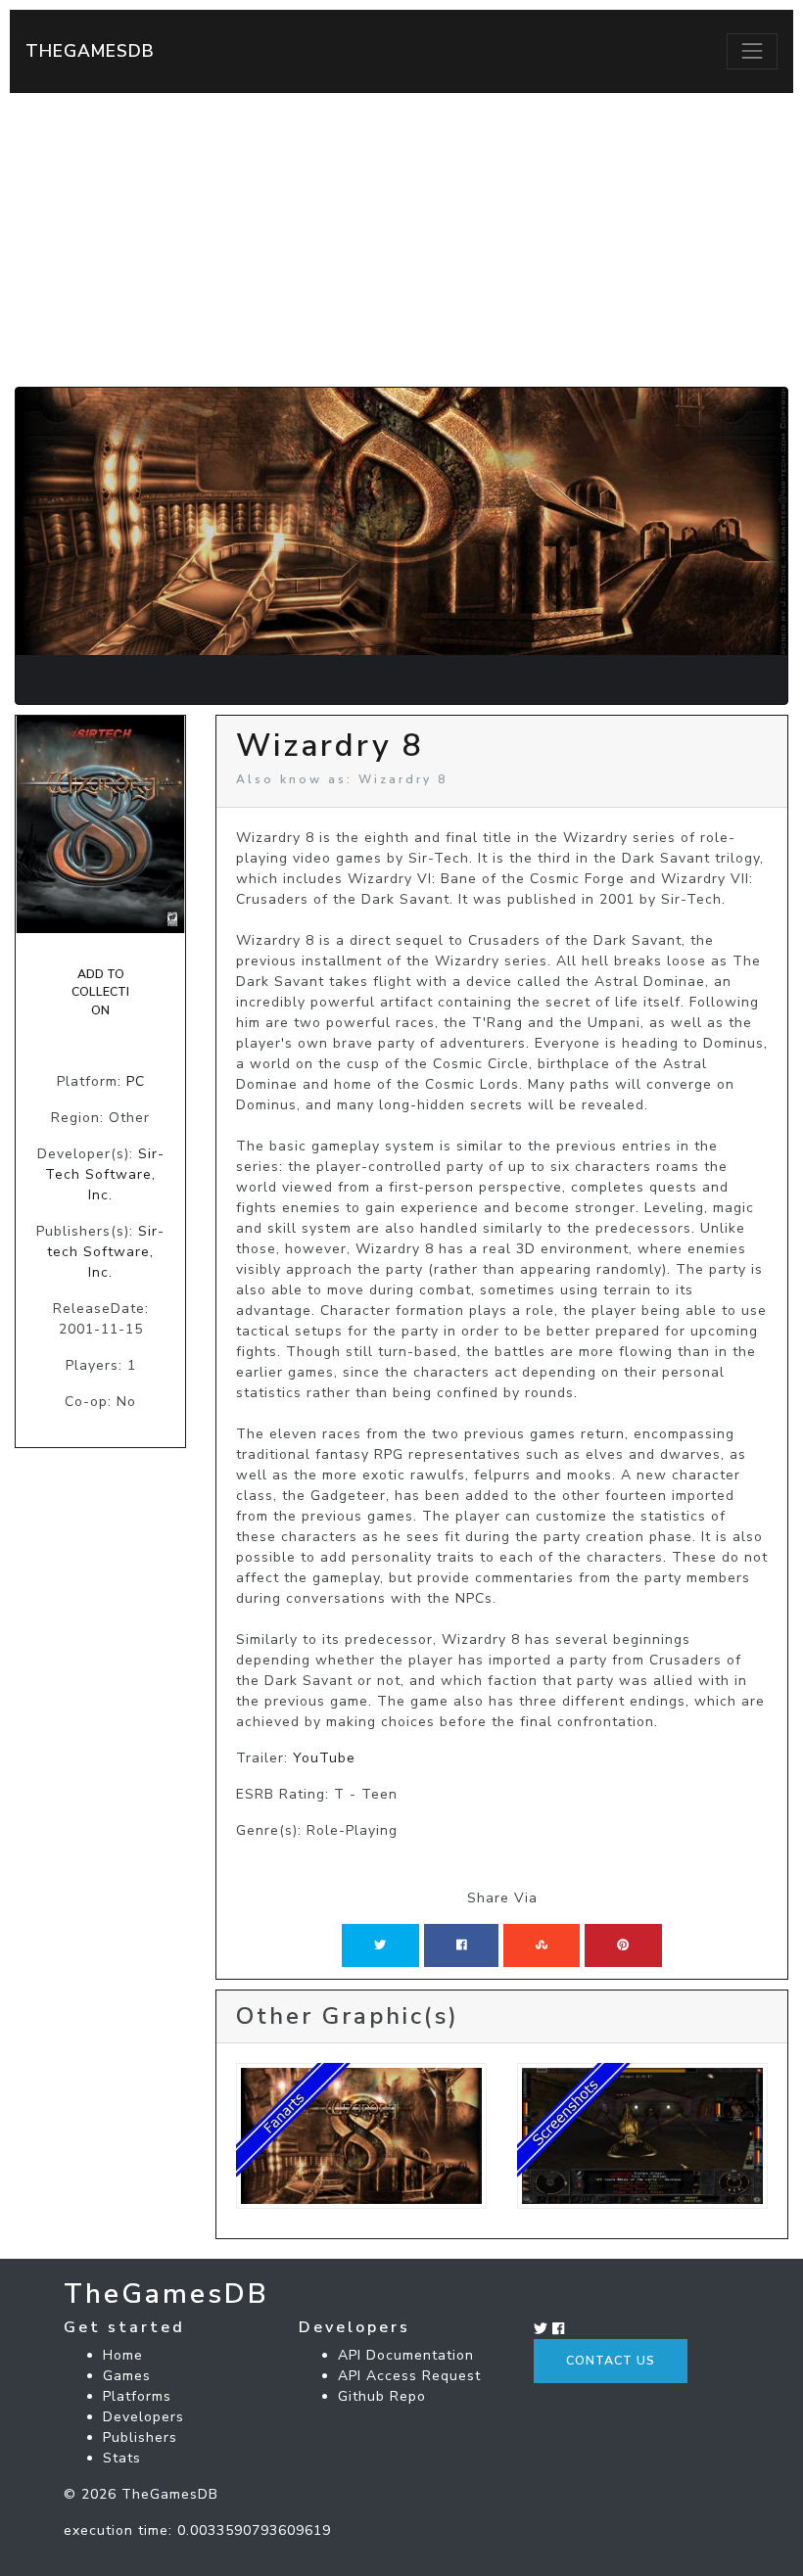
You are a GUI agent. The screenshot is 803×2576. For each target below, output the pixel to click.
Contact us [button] (611, 2361)
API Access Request (409, 2376)
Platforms (137, 2396)
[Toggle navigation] (752, 51)
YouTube (324, 1758)
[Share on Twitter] (380, 1945)
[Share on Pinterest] (623, 1945)
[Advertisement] (401, 240)
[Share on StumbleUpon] (542, 1945)
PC (136, 1081)
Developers (143, 2417)
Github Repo (382, 2396)
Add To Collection (100, 992)
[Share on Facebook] (462, 1945)
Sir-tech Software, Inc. (106, 1252)
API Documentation (406, 2355)
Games (127, 2376)
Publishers (140, 2437)
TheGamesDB (90, 51)
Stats (122, 2458)
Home (123, 2355)
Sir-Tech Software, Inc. (105, 1174)
